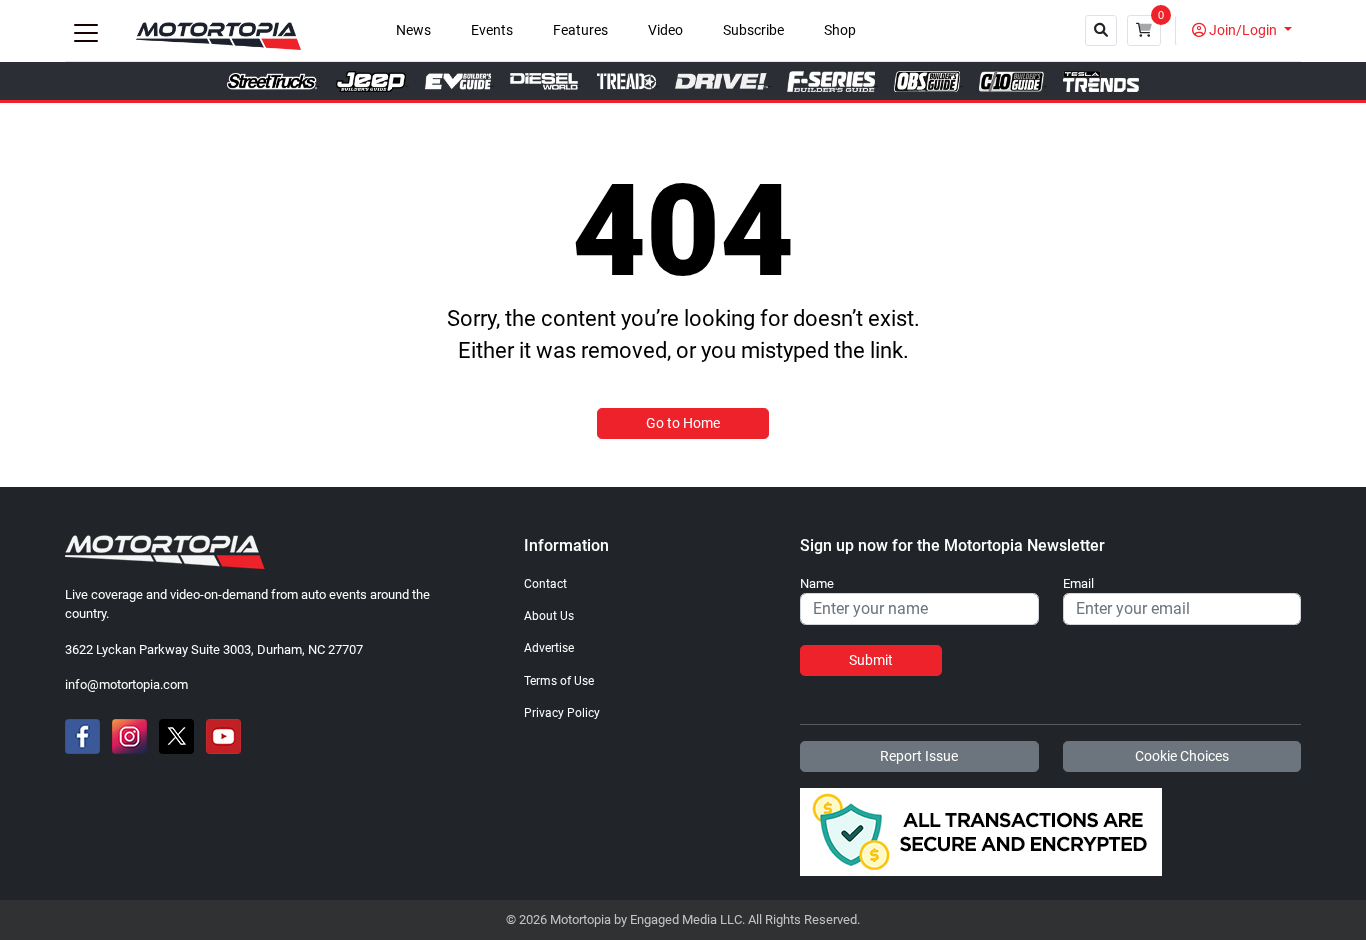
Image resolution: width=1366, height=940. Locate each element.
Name (817, 584)
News (413, 30)
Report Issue (919, 756)
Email (1078, 584)
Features (580, 30)
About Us (549, 616)
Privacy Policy (562, 713)
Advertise (549, 648)
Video (665, 30)
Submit (871, 660)
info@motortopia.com (126, 684)
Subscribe (753, 30)
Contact (545, 584)
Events (492, 30)
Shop (840, 30)
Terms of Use (559, 681)
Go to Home (683, 423)
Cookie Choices (1182, 756)
